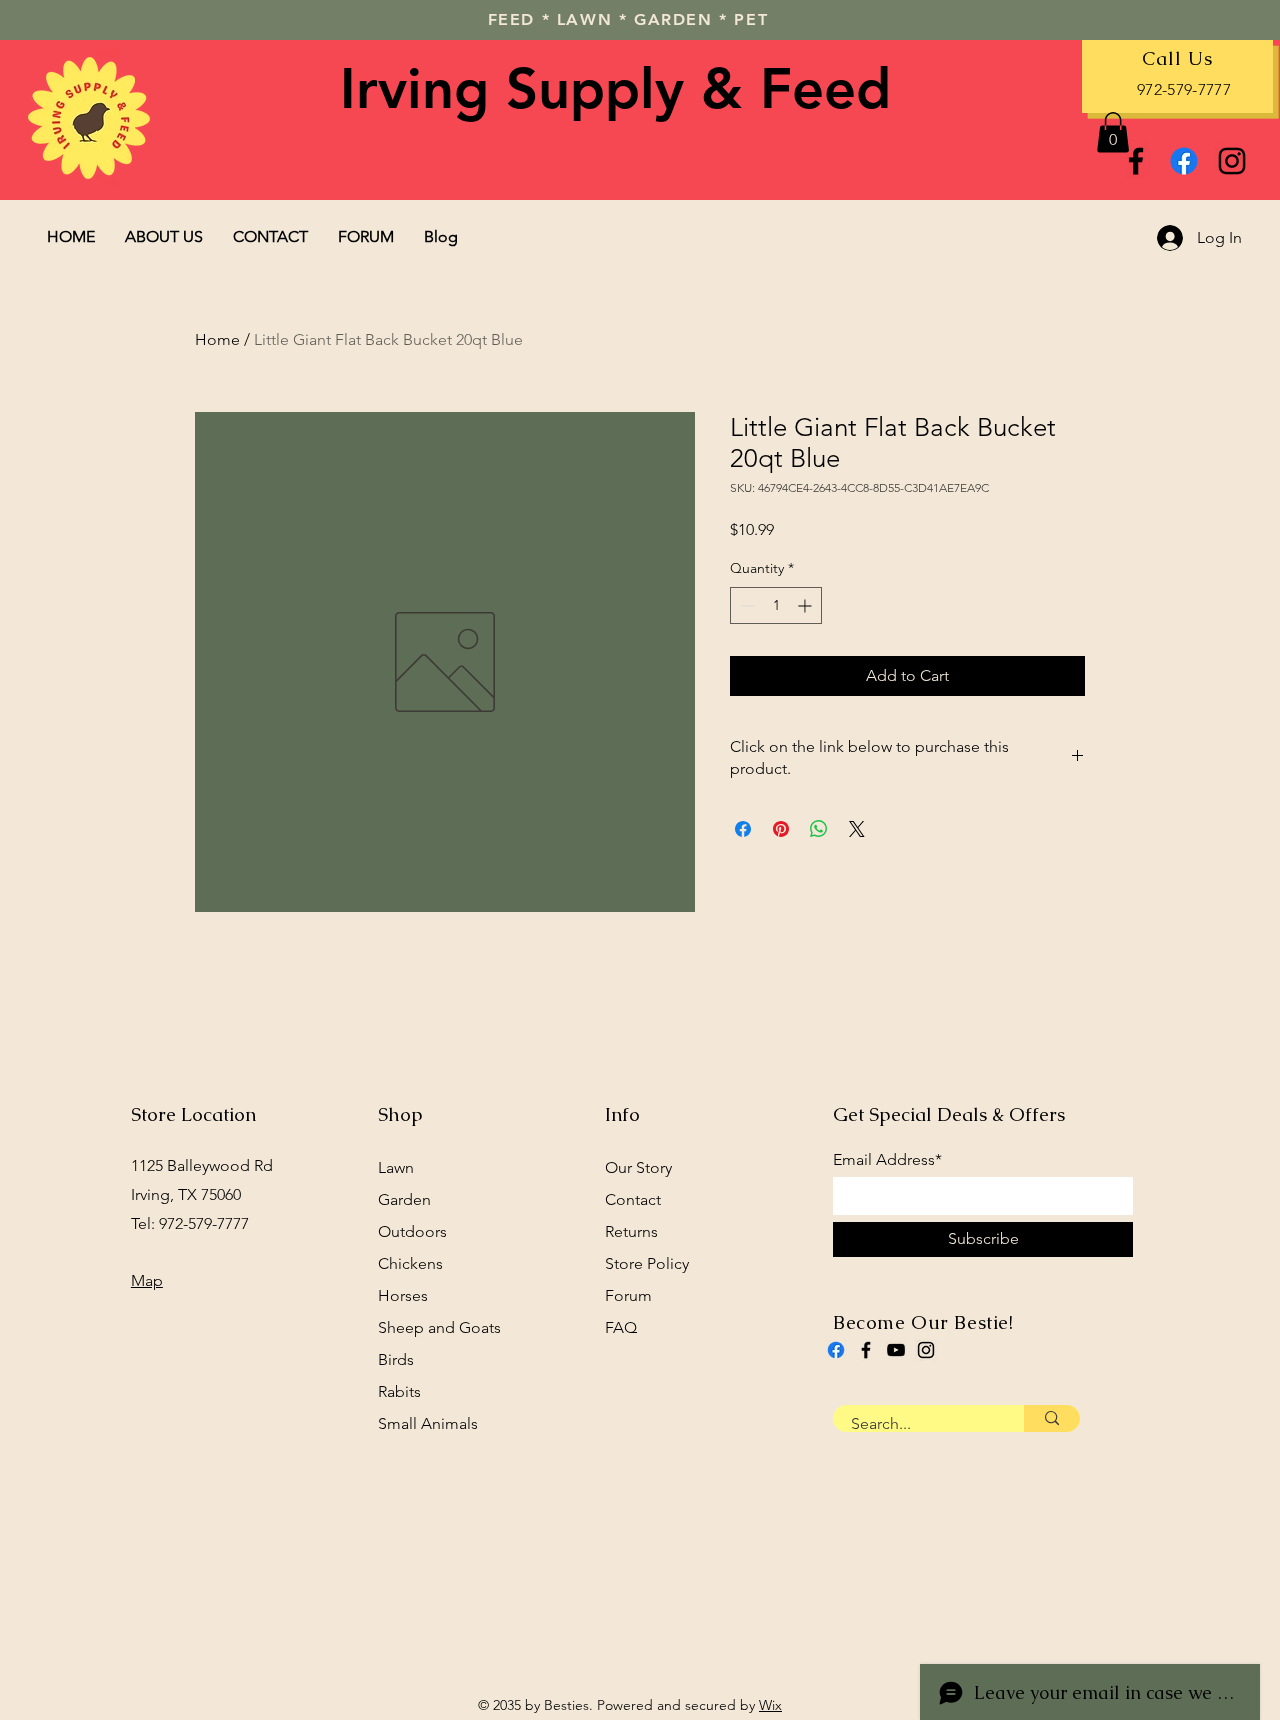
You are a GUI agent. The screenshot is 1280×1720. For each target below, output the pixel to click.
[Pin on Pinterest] (781, 829)
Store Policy (647, 1263)
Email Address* (887, 1160)
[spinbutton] (776, 605)
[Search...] (1052, 1418)
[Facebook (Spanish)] (836, 1350)
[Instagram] (1232, 161)
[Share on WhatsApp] (819, 829)
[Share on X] (857, 829)
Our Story (638, 1167)
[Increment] (806, 605)
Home (217, 339)
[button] (1113, 132)
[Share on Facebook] (743, 829)
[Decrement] (745, 605)
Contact (633, 1199)
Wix (770, 1705)
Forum (628, 1295)
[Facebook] (1136, 161)
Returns (631, 1231)
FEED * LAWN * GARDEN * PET (628, 19)
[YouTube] (896, 1350)
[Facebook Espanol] (1184, 161)
